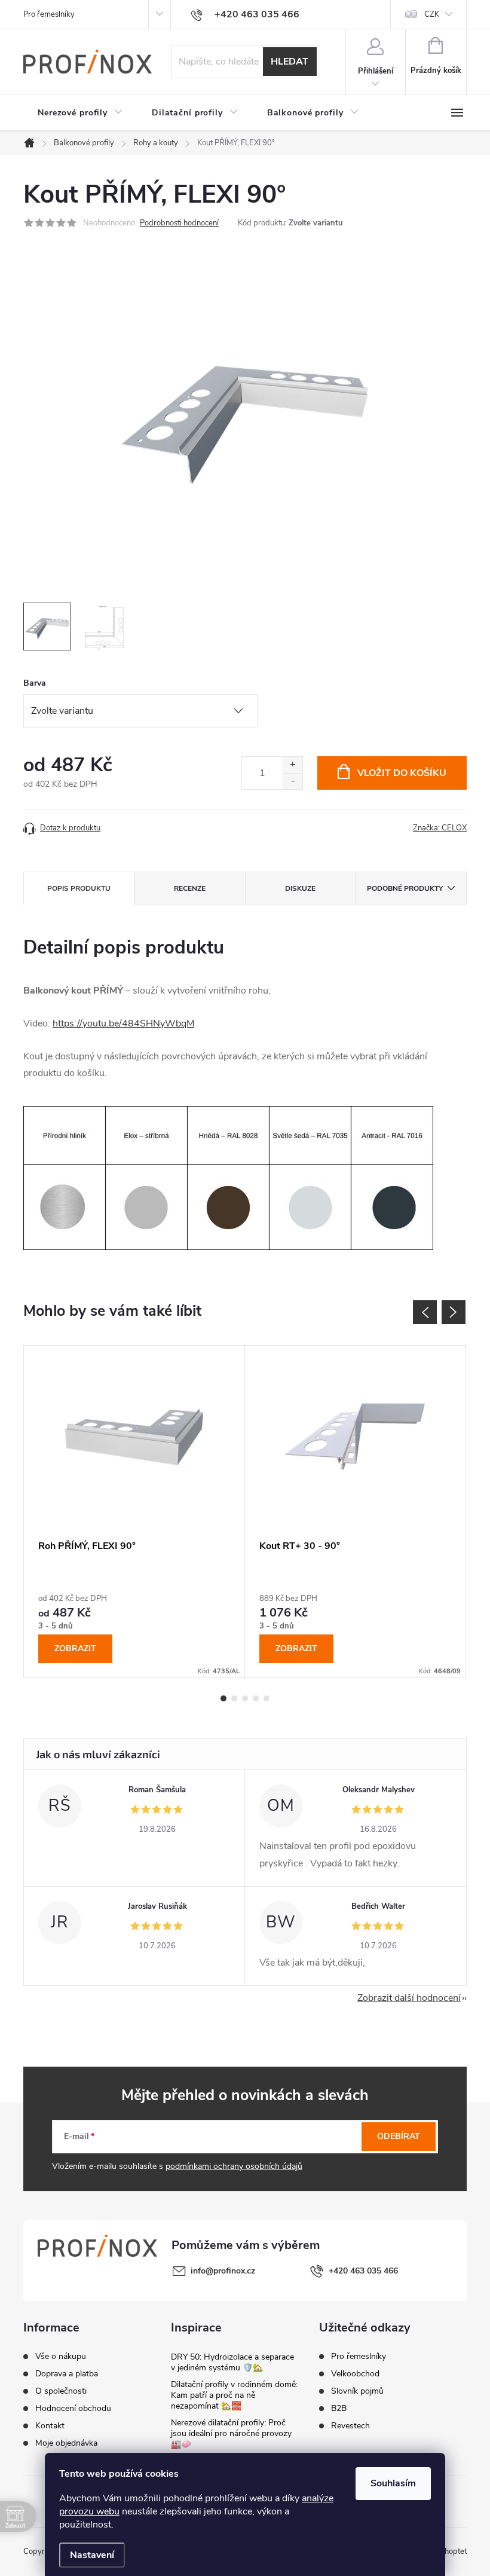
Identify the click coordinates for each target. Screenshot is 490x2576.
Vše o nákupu (61, 2357)
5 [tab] (267, 1698)
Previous (425, 1312)
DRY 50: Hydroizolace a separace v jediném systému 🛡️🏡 (232, 2362)
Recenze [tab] (190, 888)
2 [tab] (234, 1698)
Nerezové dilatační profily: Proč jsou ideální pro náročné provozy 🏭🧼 (231, 2433)
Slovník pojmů (357, 2391)
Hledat (290, 62)
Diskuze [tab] (300, 888)
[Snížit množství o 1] (293, 781)
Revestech (350, 2426)
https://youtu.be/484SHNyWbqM (123, 1023)
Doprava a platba (67, 2374)
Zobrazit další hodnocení (409, 1998)
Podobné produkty (405, 888)
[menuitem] (80, 113)
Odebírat (399, 2136)
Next (454, 1312)
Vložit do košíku (402, 773)
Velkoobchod (355, 2374)
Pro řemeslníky (49, 14)
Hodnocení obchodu (73, 2409)
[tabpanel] (134, 1512)
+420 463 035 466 (363, 2271)
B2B (339, 2409)
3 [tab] (245, 1698)
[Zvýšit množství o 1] (293, 765)
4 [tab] (256, 1698)
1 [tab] (223, 1698)
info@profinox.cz (223, 2271)
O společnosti (61, 2391)
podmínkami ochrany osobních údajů (234, 2166)
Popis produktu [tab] (79, 888)
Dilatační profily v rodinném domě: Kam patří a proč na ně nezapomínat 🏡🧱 (234, 2395)
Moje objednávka (66, 2443)
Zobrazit (75, 1648)
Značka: (440, 828)
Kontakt (50, 2426)
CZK (432, 14)
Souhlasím (393, 2483)
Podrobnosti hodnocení (179, 223)
